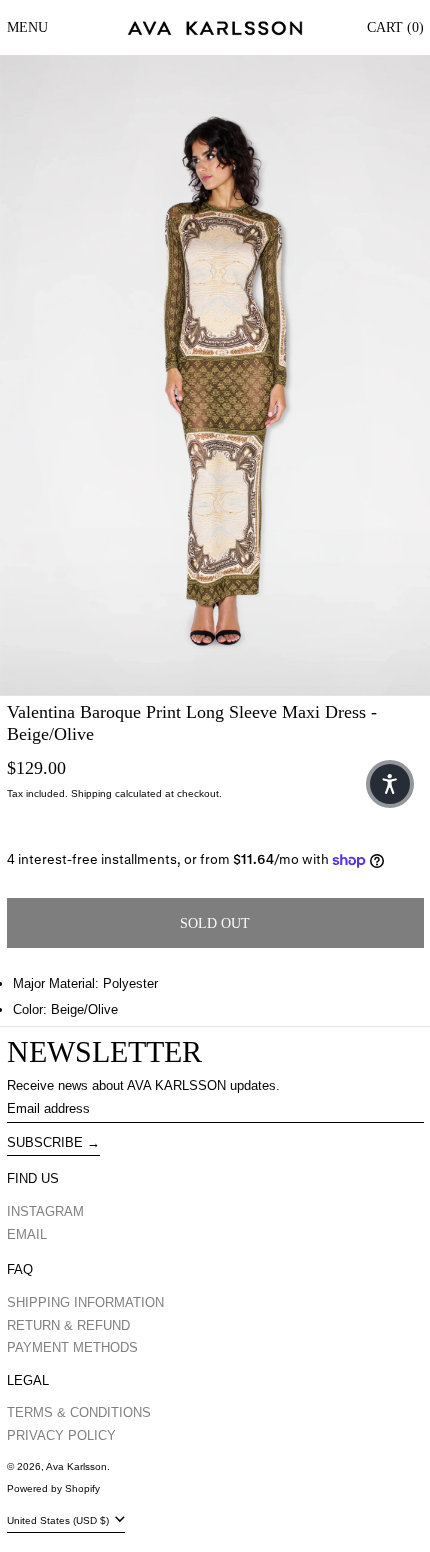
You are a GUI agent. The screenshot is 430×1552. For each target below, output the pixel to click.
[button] (215, 375)
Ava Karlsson (76, 1466)
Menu (27, 27)
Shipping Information (85, 1302)
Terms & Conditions (79, 1412)
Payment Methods (72, 1347)
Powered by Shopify (53, 1488)
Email (27, 1234)
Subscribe (45, 1142)
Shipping (91, 793)
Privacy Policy (61, 1435)
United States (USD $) (59, 1520)
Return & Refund (68, 1325)
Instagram (45, 1211)
